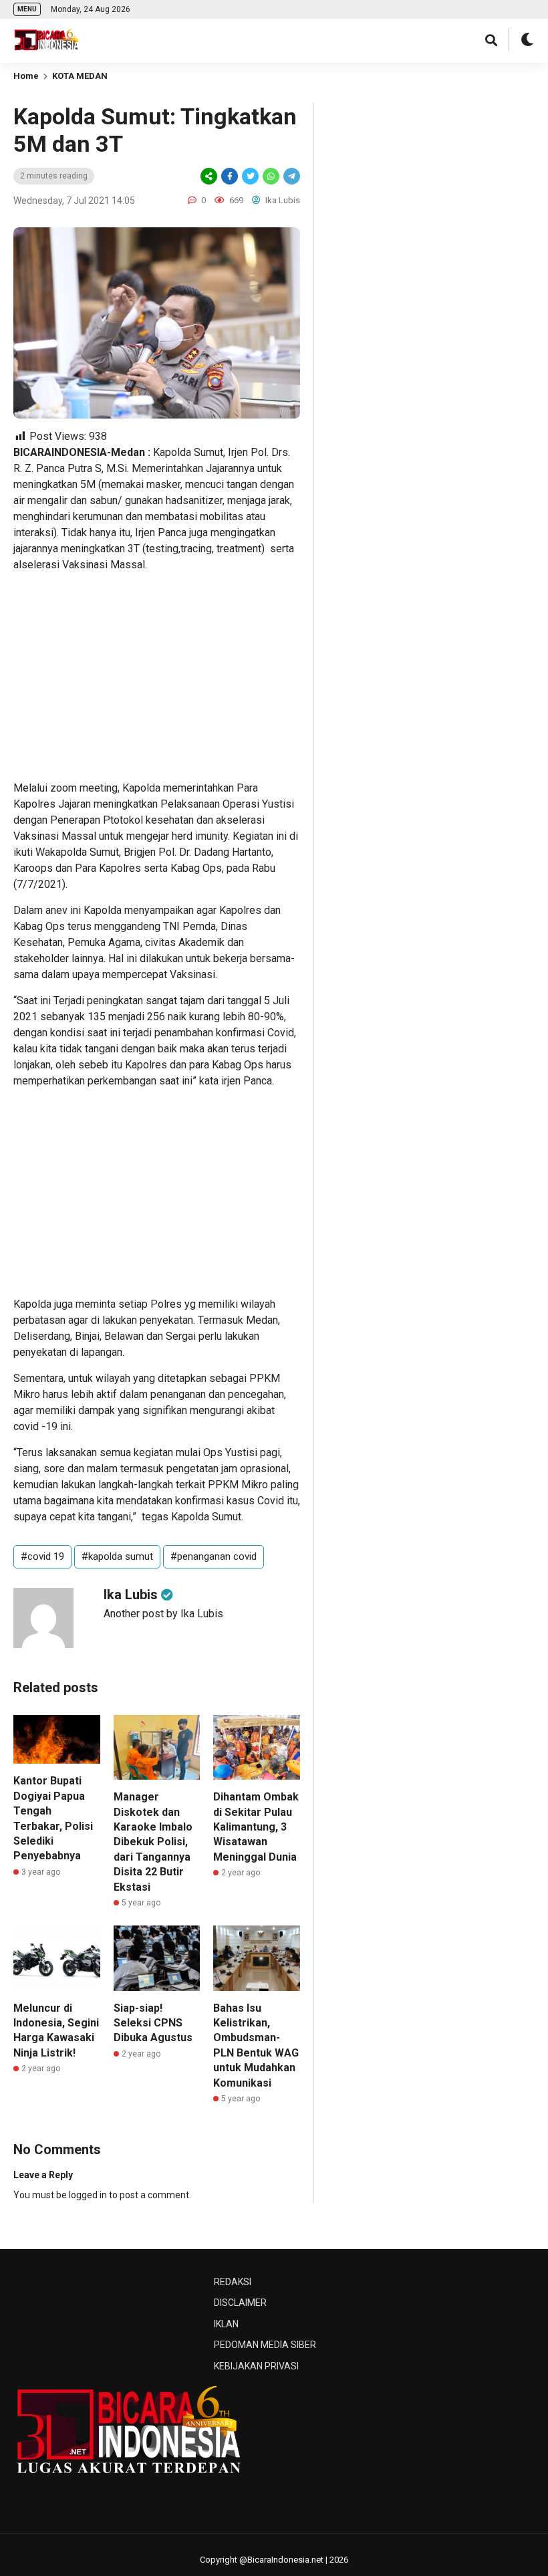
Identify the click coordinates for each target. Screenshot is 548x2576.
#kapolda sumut (117, 1556)
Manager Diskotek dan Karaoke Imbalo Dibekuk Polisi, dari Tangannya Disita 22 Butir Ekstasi (153, 1842)
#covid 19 (42, 1556)
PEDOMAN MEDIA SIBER (265, 2345)
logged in (88, 2195)
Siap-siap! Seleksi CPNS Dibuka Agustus (153, 2023)
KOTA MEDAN (80, 76)
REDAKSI (233, 2282)
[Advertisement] (157, 677)
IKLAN (226, 2324)
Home (26, 76)
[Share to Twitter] (250, 176)
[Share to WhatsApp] (270, 176)
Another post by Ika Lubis (163, 1614)
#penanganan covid (214, 1556)
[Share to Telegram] (291, 176)
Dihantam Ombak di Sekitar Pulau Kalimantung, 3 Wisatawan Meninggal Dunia (256, 1827)
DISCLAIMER (240, 2303)
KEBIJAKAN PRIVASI (256, 2366)
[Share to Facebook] (230, 176)
